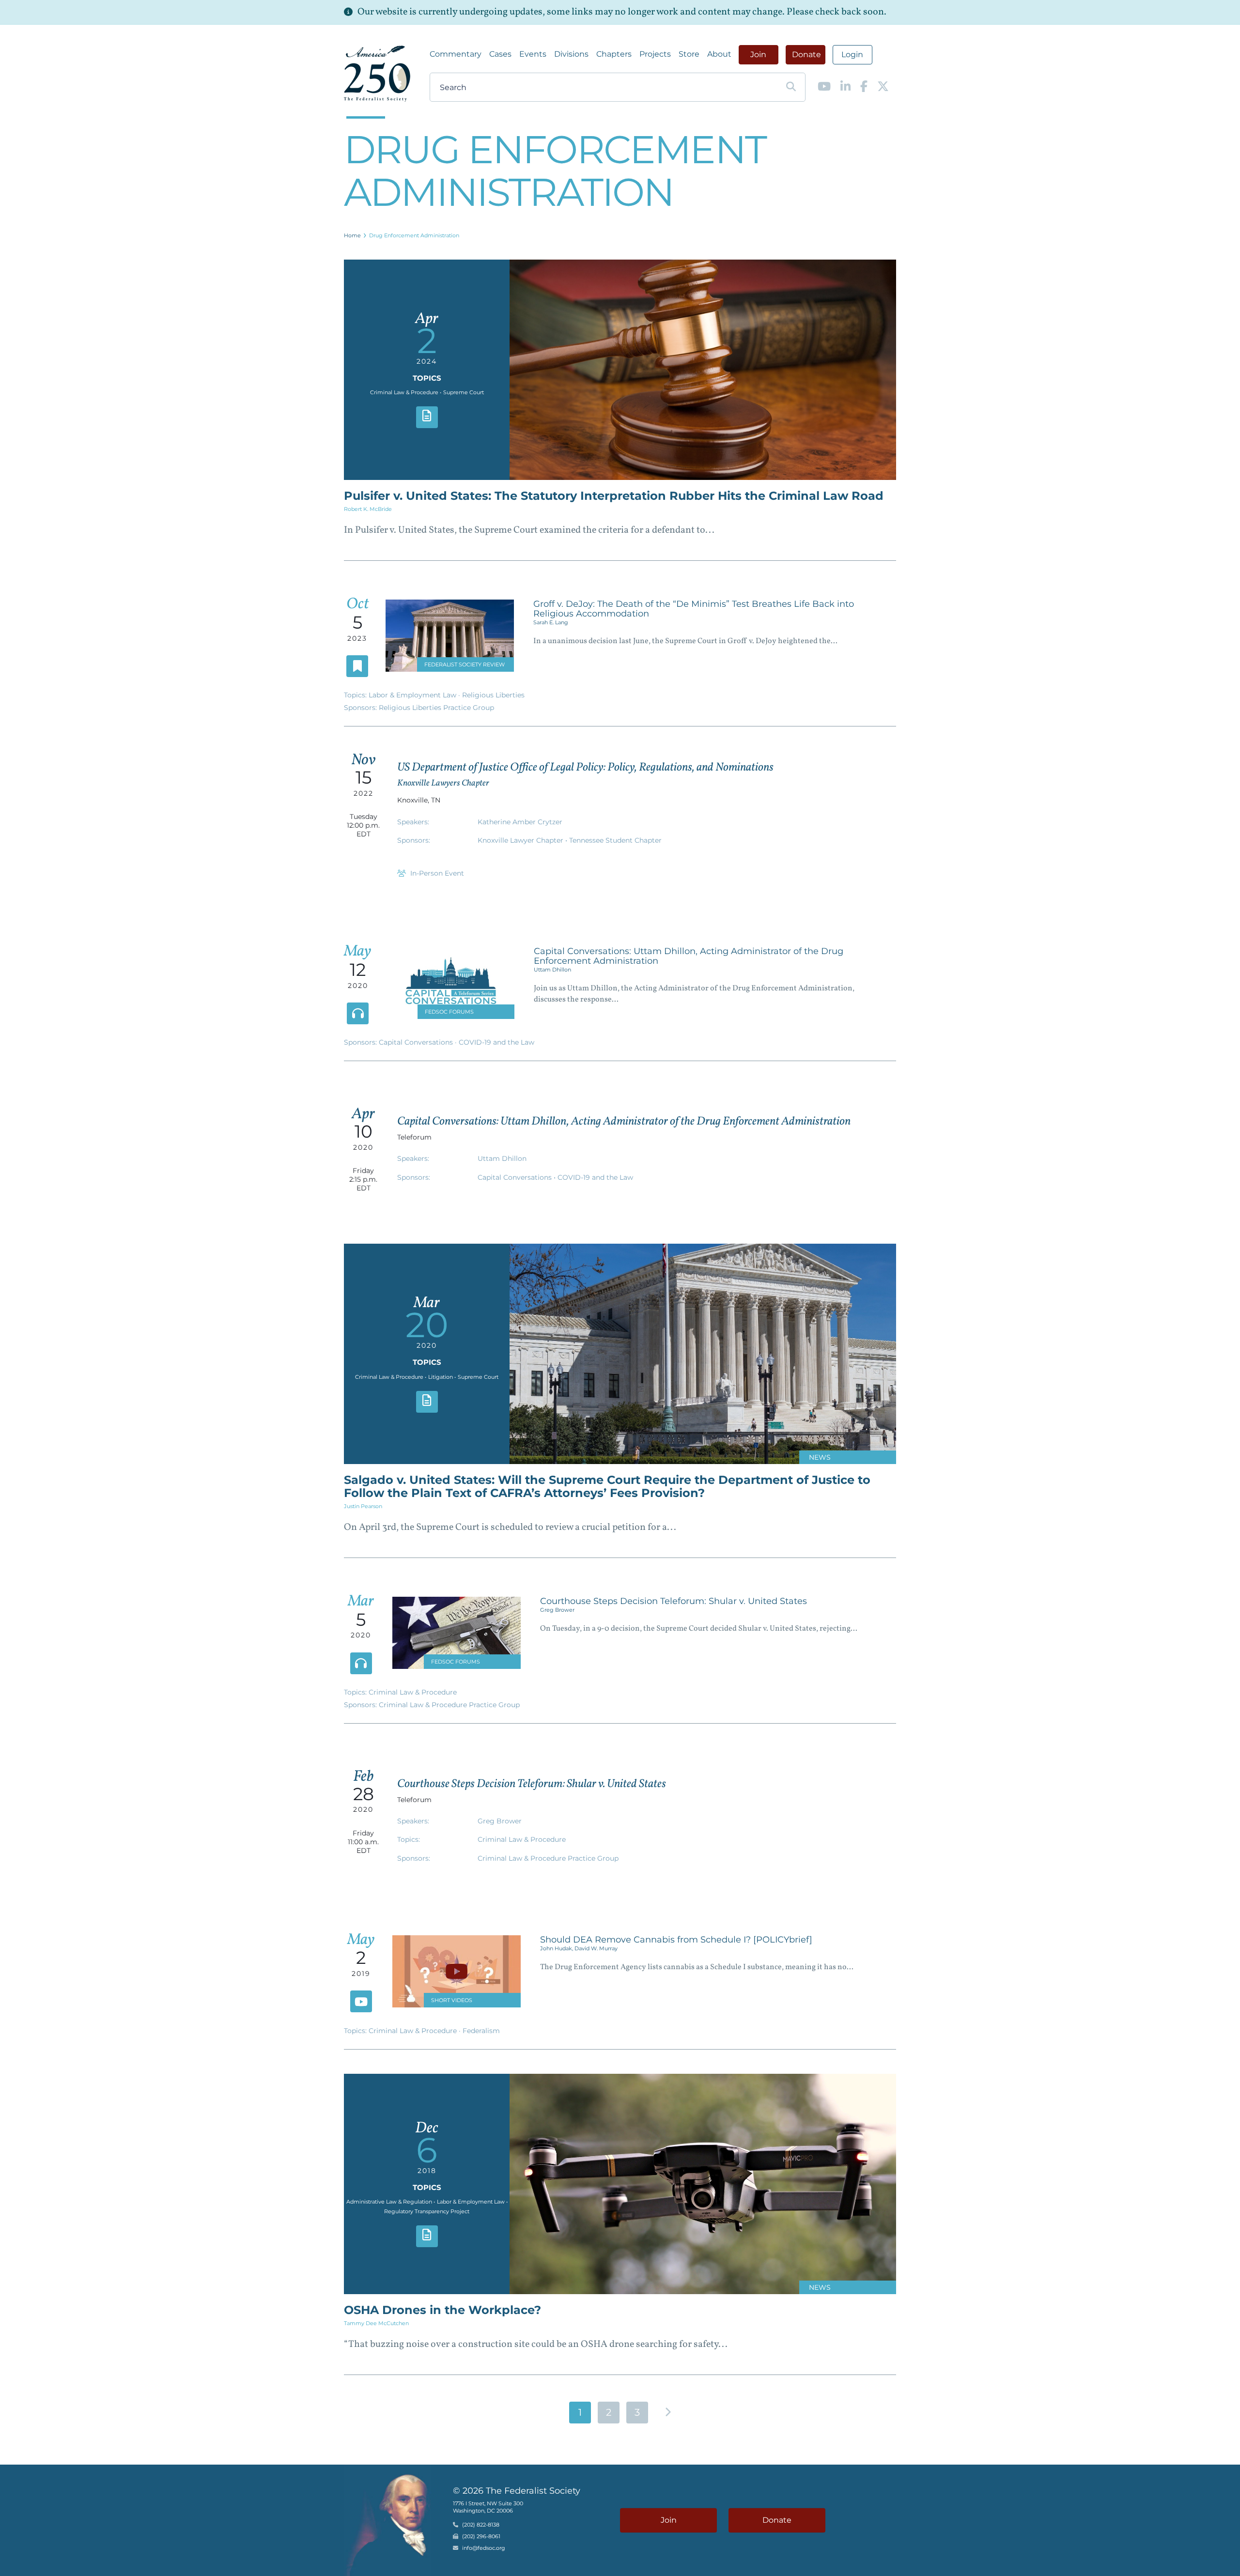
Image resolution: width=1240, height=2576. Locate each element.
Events (533, 54)
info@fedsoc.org (484, 2548)
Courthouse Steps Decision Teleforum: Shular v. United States (674, 1601)
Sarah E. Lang (551, 622)
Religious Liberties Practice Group (436, 708)
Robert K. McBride (368, 509)
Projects (655, 54)
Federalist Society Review (465, 664)
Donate (806, 54)
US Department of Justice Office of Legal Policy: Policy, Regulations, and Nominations (585, 768)
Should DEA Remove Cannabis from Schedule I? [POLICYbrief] (676, 1940)
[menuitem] (456, 54)
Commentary (456, 54)
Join (758, 54)
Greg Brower (557, 1610)
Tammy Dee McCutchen (376, 2323)
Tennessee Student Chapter (615, 840)
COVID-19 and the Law (496, 1042)
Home (352, 235)
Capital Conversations (417, 1042)
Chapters (614, 54)
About (719, 54)
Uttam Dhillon (552, 970)
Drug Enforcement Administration (414, 235)
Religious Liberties (493, 695)
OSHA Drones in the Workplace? (442, 2310)
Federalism (481, 2031)
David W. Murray (596, 1948)
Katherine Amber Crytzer (520, 822)
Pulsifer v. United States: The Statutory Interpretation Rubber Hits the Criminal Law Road (614, 496)
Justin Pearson (363, 1506)
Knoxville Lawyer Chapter (521, 840)
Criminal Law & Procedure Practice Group (449, 1705)
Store (689, 54)
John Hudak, (557, 1948)
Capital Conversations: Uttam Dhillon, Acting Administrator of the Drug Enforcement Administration (689, 956)
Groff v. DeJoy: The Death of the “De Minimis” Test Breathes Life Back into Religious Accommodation (694, 609)
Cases (500, 54)
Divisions (571, 54)
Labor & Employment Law (413, 695)
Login (852, 54)
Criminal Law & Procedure (413, 1692)
